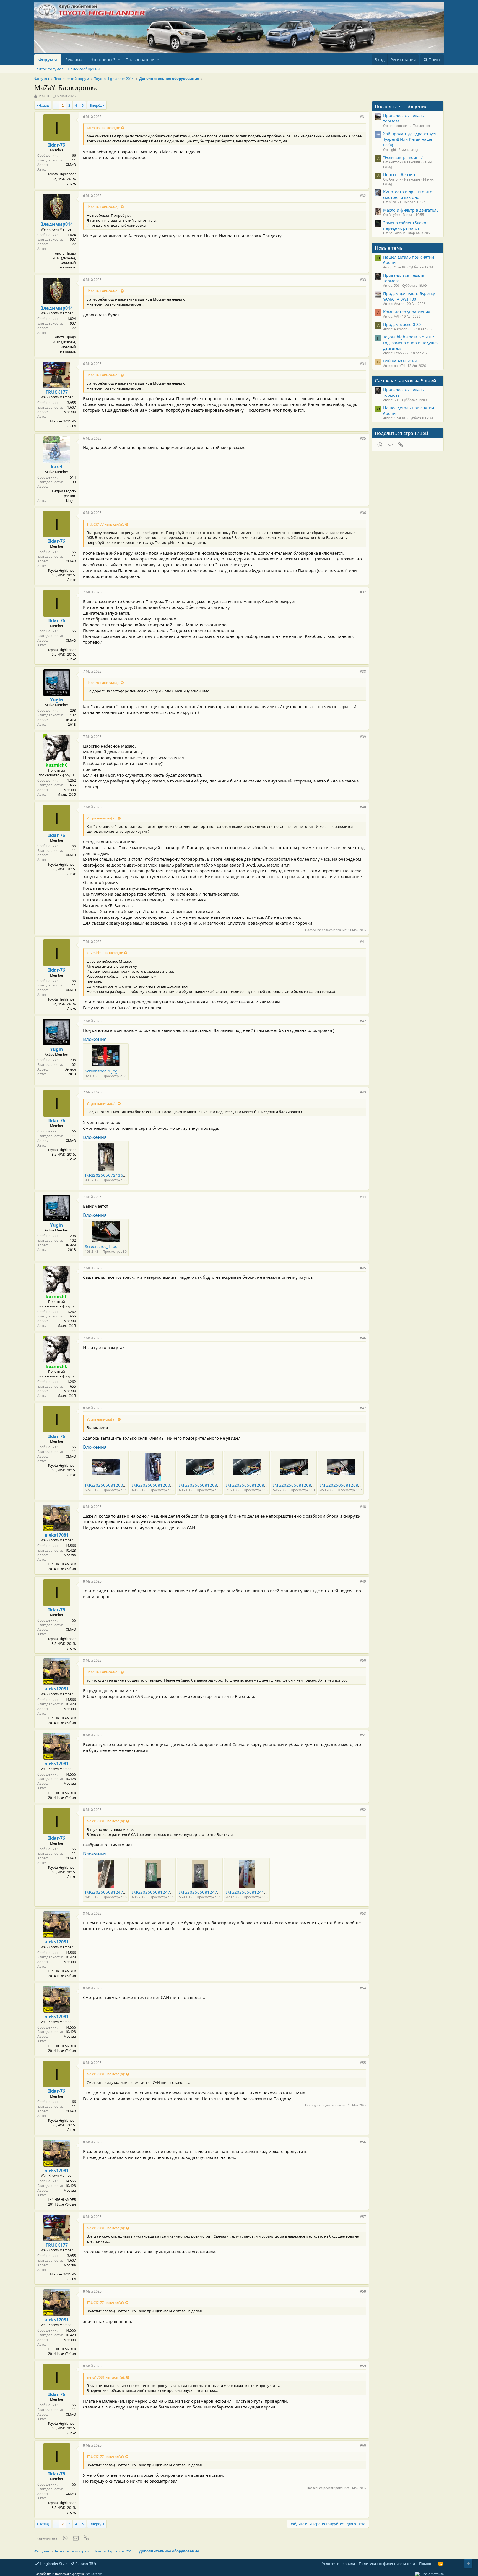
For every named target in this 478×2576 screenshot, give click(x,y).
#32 (363, 196)
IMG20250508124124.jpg (251, 1892)
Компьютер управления (407, 312)
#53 (363, 1913)
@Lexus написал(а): (103, 128)
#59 (363, 2366)
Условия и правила (338, 2564)
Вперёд (96, 105)
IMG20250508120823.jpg (251, 1485)
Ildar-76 (44, 96)
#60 (363, 2445)
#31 (363, 117)
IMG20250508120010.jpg (157, 1485)
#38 (363, 671)
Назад (44, 105)
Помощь (427, 2564)
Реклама (74, 59)
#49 (363, 1581)
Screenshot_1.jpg (101, 1071)
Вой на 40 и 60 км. (401, 361)
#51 (363, 1735)
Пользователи (140, 59)
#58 (363, 2291)
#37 (363, 592)
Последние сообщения (401, 106)
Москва (70, 412)
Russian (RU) (85, 2564)
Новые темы (389, 248)
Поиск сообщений (84, 69)
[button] (119, 60)
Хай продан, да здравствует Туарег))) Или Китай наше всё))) (410, 139)
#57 (363, 2217)
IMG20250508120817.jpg (298, 1485)
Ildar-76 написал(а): (103, 207)
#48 (363, 1507)
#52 (363, 1810)
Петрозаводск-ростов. (64, 494)
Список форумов (49, 69)
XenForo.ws (94, 2574)
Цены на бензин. (400, 174)
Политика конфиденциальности (387, 2564)
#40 (363, 807)
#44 (363, 1197)
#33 (363, 280)
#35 (363, 438)
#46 (363, 1338)
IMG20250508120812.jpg (345, 1485)
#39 (363, 737)
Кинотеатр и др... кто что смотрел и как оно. (408, 194)
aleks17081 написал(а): (106, 1821)
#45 (363, 1268)
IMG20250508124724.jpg (157, 1892)
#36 (363, 513)
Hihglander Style (53, 2564)
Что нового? (103, 59)
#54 (363, 1988)
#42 (363, 1021)
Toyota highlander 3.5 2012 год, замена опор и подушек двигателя (411, 342)
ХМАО (71, 165)
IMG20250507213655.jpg (110, 1175)
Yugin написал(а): (101, 818)
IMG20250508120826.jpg (204, 1485)
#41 (363, 942)
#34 (363, 364)
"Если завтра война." (403, 157)
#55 (363, 2063)
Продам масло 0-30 (402, 324)
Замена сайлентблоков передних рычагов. (406, 225)
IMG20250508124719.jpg (204, 1892)
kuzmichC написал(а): (105, 953)
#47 (363, 1408)
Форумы (48, 59)
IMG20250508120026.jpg (110, 1485)
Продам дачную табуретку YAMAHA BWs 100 (409, 296)
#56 (363, 2142)
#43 (363, 1092)
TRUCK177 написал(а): (105, 524)
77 (74, 244)
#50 (363, 1660)
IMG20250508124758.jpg (110, 1892)
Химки (71, 720)
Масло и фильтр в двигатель (411, 210)
